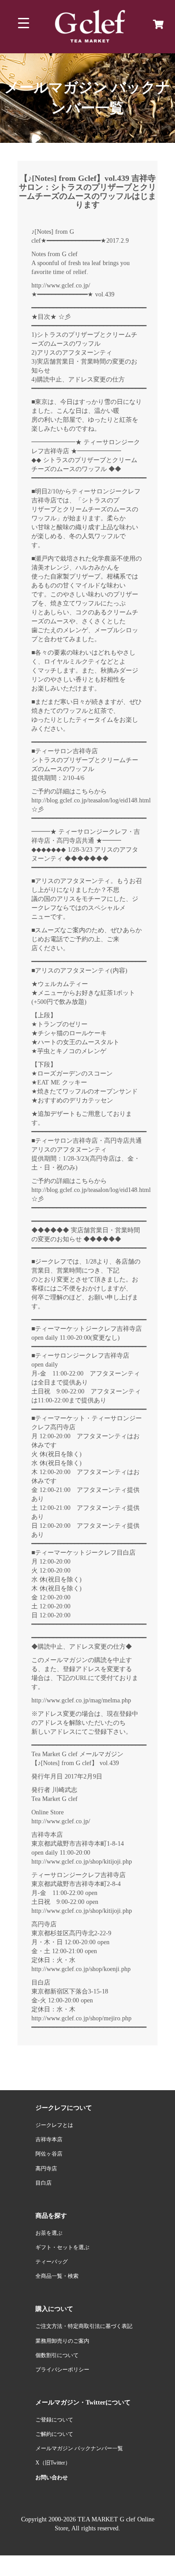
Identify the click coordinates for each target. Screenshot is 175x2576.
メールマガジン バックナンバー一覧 (79, 2448)
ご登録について (54, 2420)
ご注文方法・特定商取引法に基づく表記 (84, 2326)
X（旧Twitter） (53, 2463)
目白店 (44, 2183)
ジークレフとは (54, 2125)
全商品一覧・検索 (57, 2276)
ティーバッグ (52, 2262)
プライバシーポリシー (62, 2370)
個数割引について (57, 2355)
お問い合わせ (52, 2477)
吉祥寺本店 (49, 2139)
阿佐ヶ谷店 (49, 2154)
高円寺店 (46, 2169)
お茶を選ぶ (49, 2233)
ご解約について (54, 2434)
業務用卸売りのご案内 (62, 2341)
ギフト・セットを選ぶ (62, 2247)
